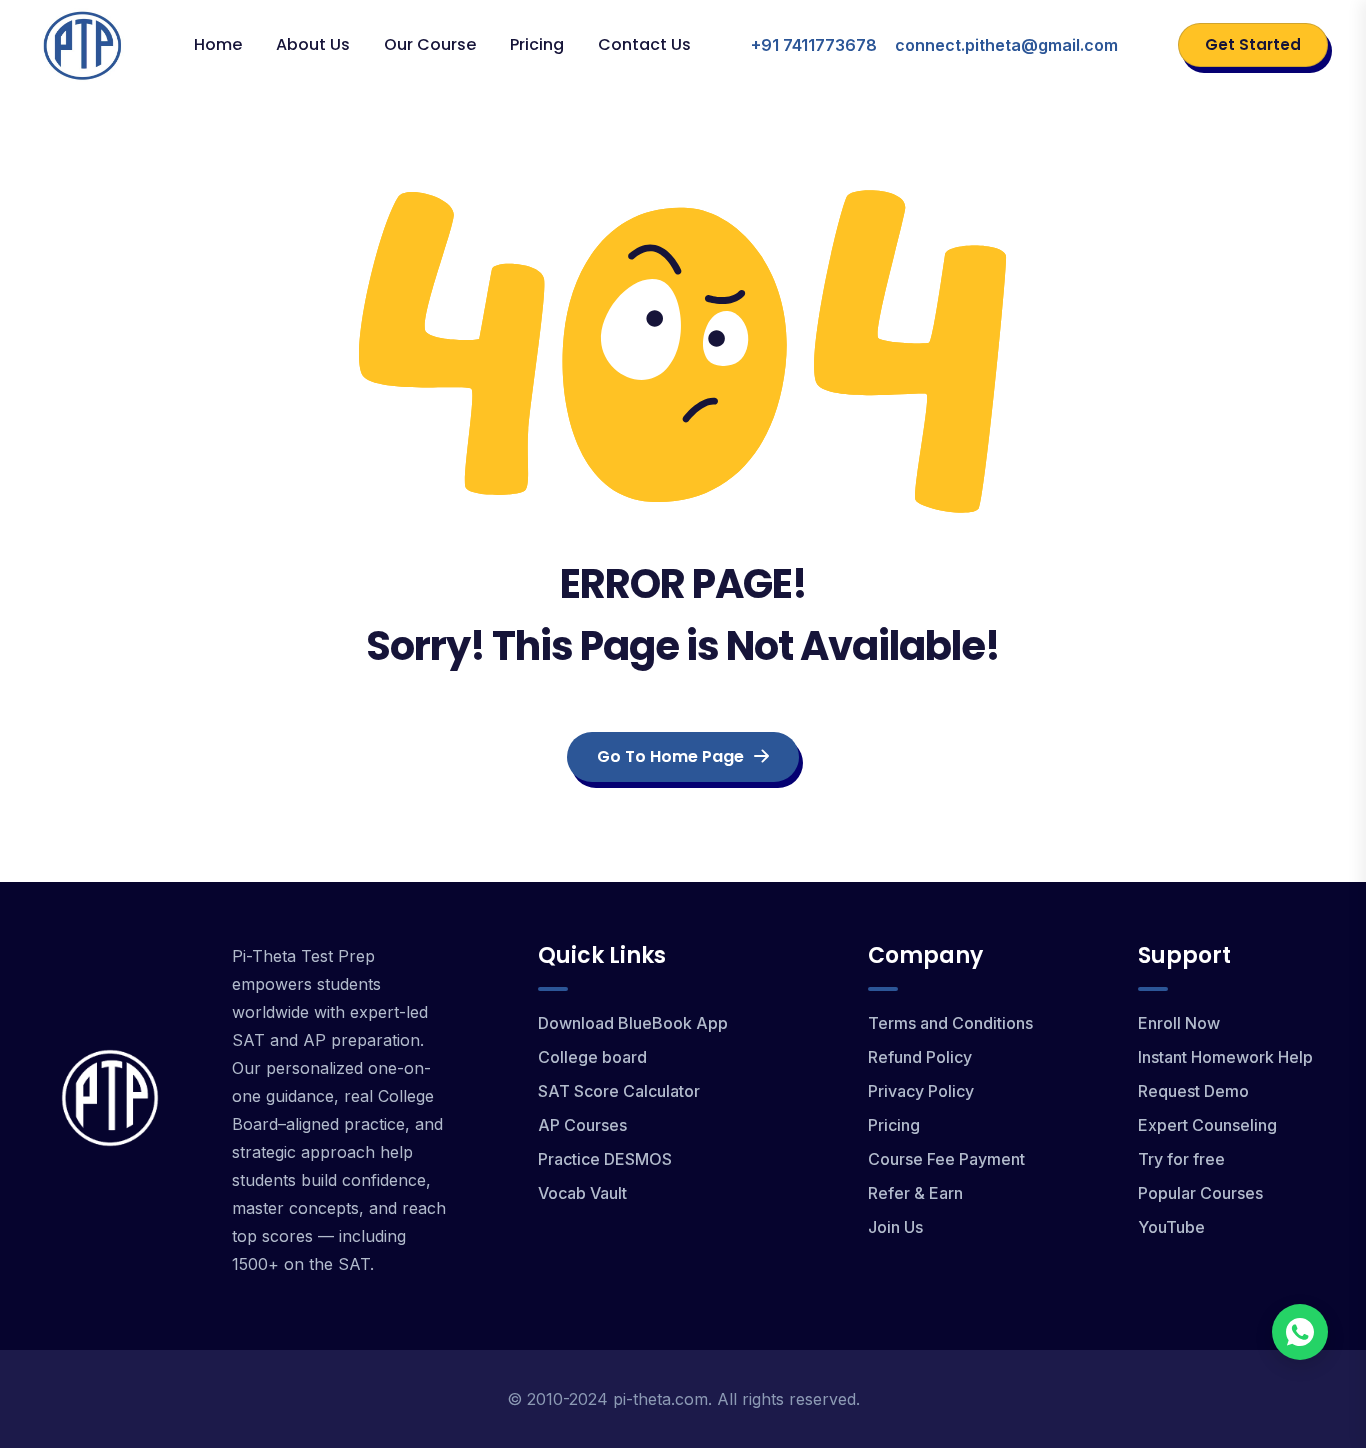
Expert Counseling (1207, 1125)
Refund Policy (920, 1057)
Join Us (895, 1227)
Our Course (430, 44)
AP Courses (582, 1125)
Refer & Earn (915, 1193)
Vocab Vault (582, 1193)
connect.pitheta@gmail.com (1006, 45)
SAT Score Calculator (619, 1091)
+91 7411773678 (814, 45)
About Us (313, 44)
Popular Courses (1200, 1193)
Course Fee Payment (946, 1159)
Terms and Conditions (950, 1023)
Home (218, 44)
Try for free (1181, 1159)
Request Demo (1193, 1091)
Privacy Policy (921, 1091)
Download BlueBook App (633, 1023)
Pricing (537, 44)
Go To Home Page (670, 756)
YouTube (1171, 1227)
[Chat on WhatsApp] (1300, 1332)
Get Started (1253, 44)
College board (592, 1057)
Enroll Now (1179, 1023)
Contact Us (644, 44)
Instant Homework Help (1225, 1057)
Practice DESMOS (605, 1159)
